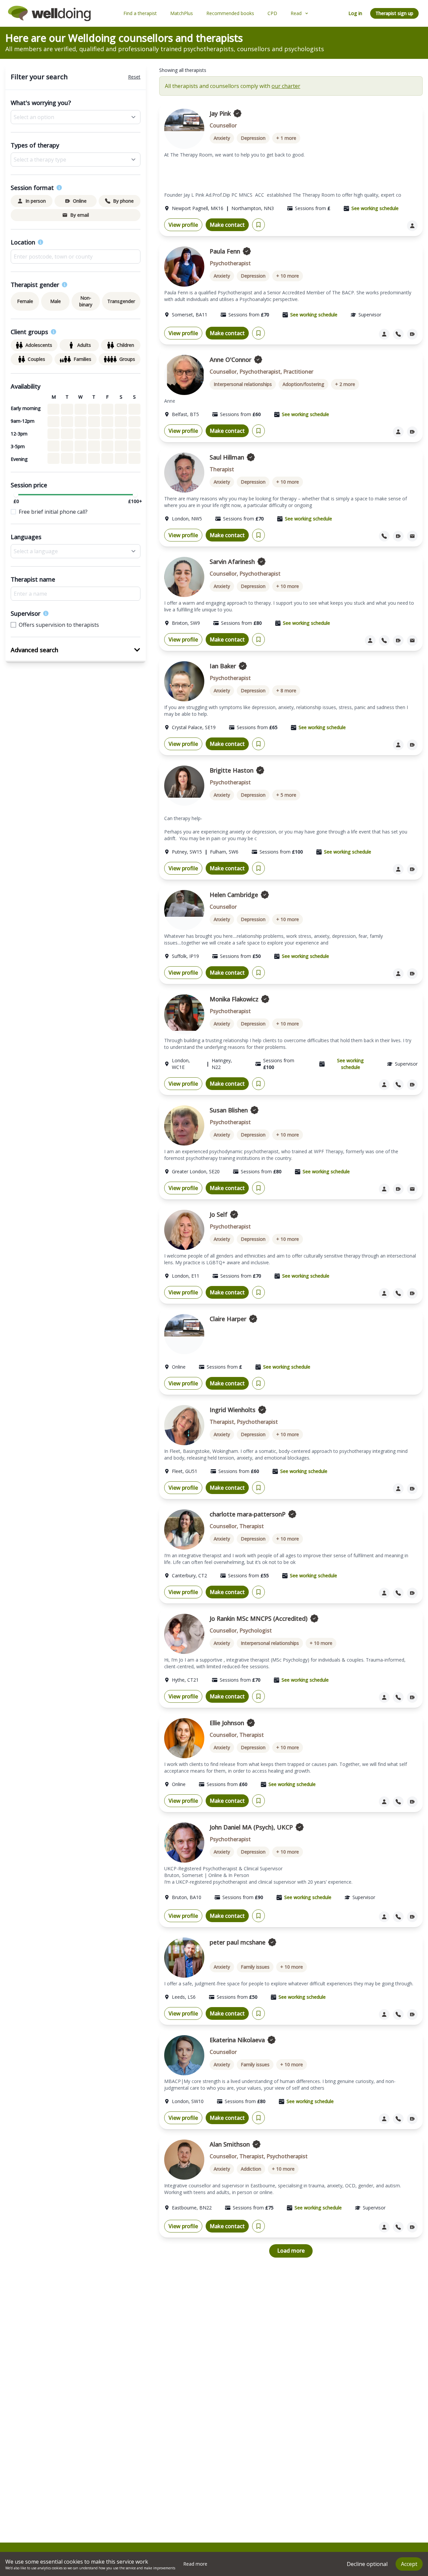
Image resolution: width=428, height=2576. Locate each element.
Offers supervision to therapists (59, 625)
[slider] (16, 495)
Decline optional (367, 2564)
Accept (409, 2564)
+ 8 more (286, 690)
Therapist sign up (394, 13)
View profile (183, 225)
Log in (355, 13)
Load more (291, 2251)
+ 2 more (345, 384)
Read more (195, 2564)
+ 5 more (286, 795)
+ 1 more (286, 138)
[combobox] (76, 257)
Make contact (227, 225)
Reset (134, 77)
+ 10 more (288, 276)
